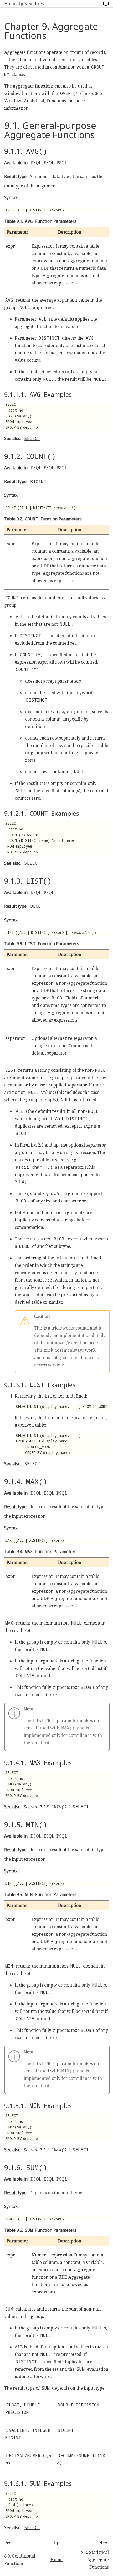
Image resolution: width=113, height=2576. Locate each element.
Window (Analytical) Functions (35, 101)
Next (29, 4)
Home (10, 4)
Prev (40, 4)
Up (20, 4)
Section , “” (47, 1807)
